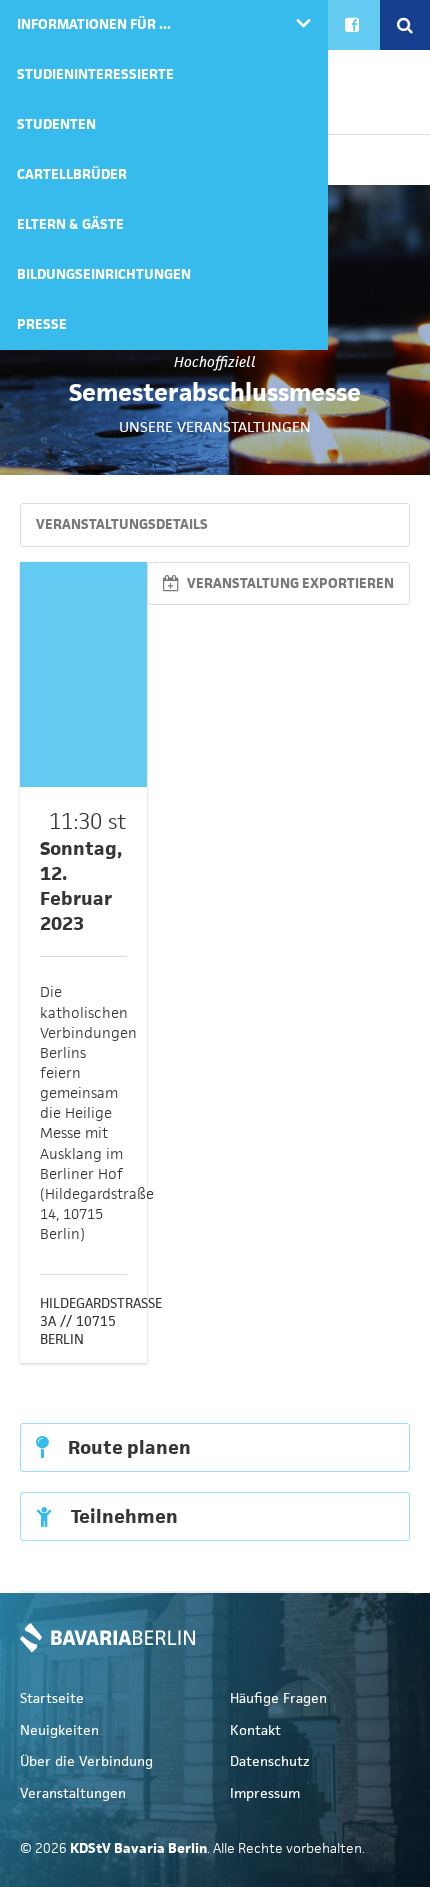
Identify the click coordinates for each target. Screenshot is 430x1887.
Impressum (265, 1793)
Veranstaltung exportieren (289, 583)
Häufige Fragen (278, 1698)
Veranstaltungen (73, 1793)
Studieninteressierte (95, 74)
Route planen (127, 1447)
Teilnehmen (122, 1516)
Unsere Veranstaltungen (215, 426)
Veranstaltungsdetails (122, 524)
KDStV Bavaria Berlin (107, 1638)
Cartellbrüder (72, 174)
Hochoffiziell (215, 362)
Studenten (56, 124)
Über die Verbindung (86, 1761)
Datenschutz (270, 1761)
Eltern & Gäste (70, 224)
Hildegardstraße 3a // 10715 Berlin (101, 1321)
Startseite (52, 1698)
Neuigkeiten (59, 1730)
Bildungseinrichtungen (104, 274)
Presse (42, 324)
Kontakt (255, 1730)
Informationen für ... (94, 24)
